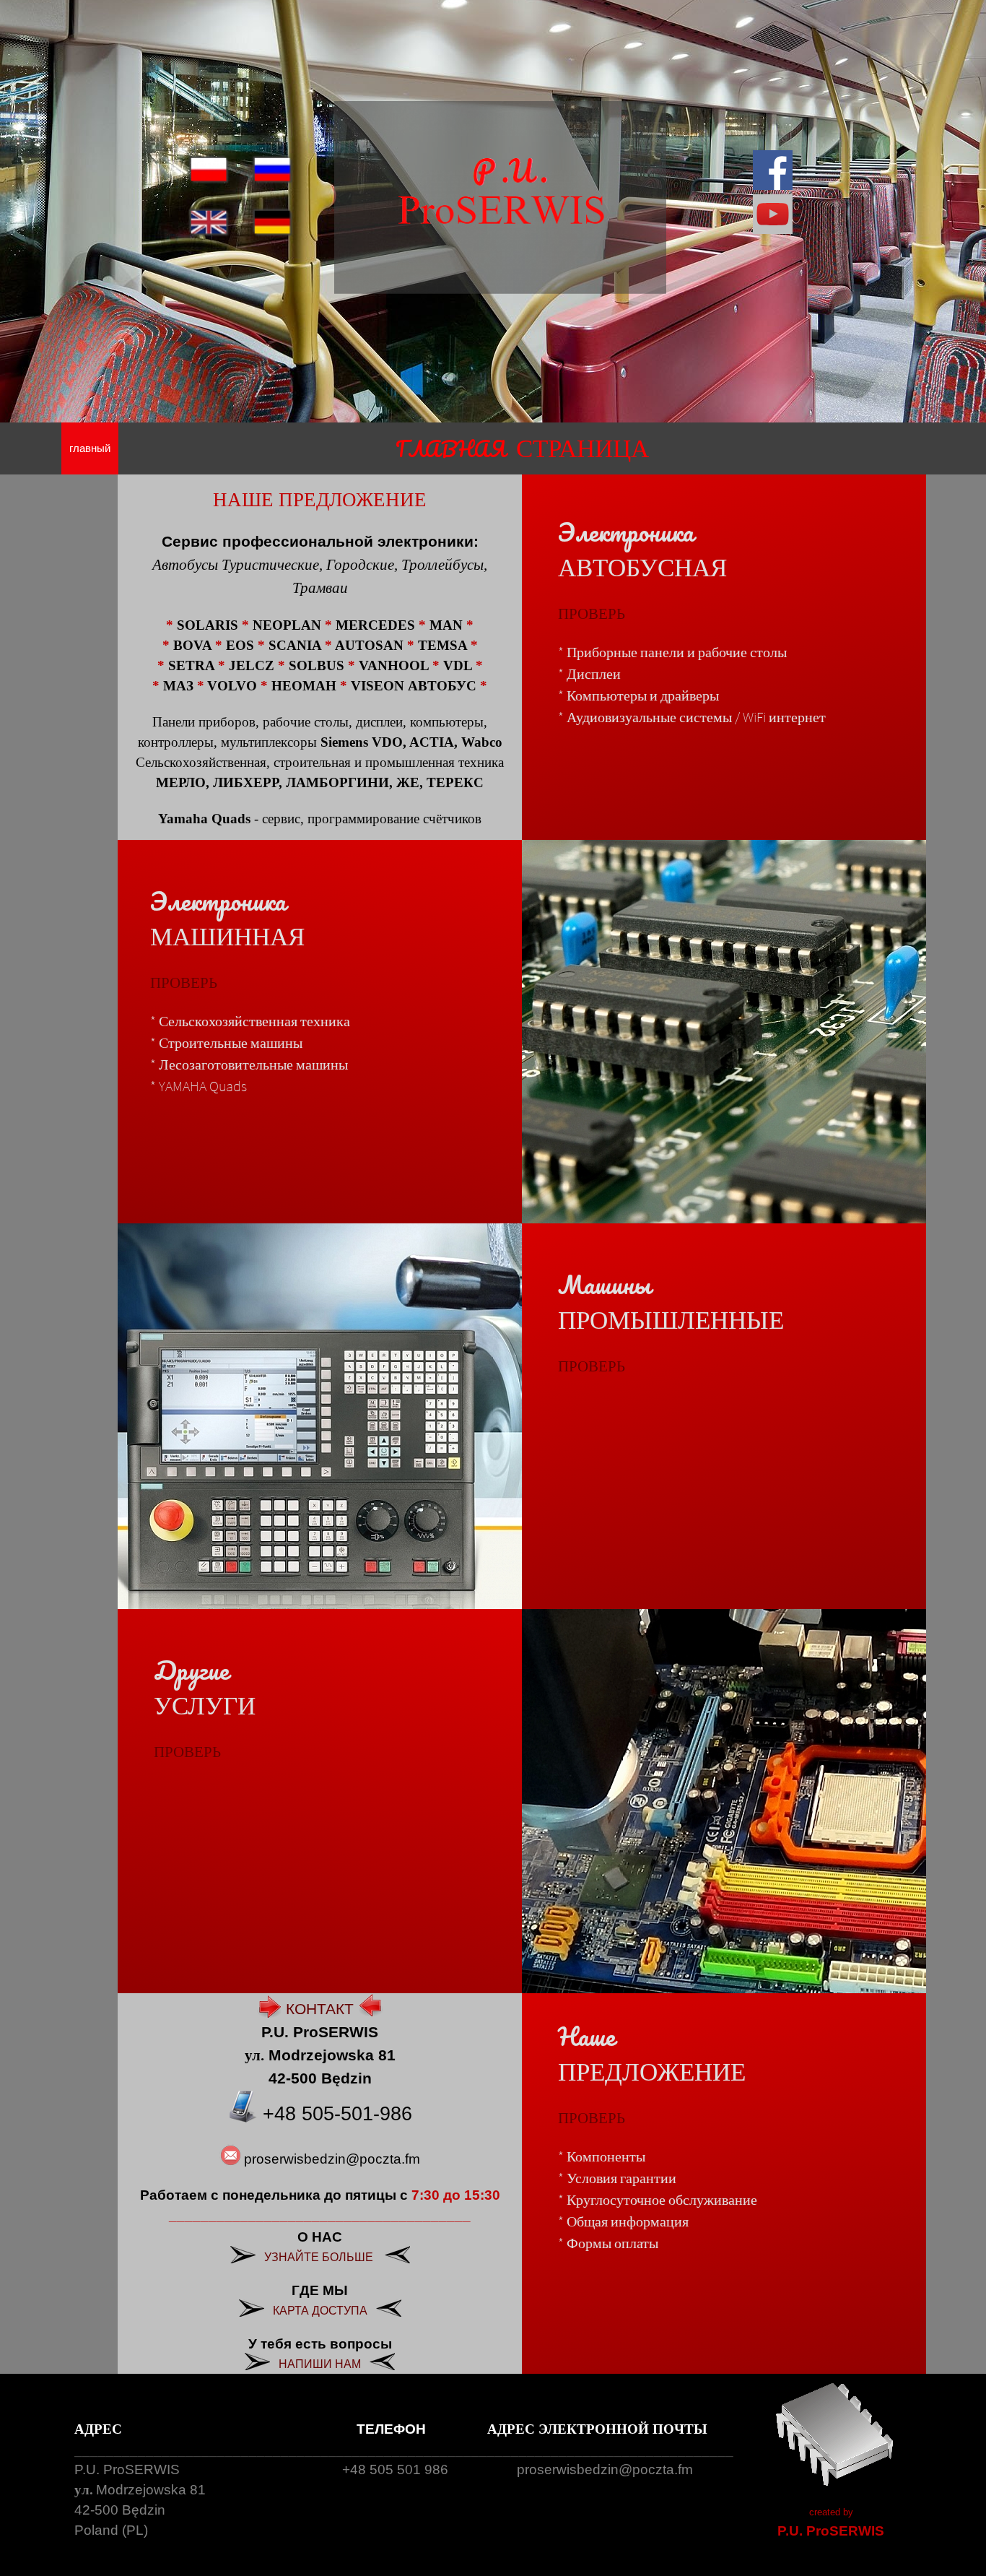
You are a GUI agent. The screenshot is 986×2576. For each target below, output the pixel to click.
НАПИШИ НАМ (320, 2364)
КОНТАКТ (320, 2009)
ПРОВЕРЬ (592, 613)
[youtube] (773, 214)
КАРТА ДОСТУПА (320, 2311)
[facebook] (773, 170)
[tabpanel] (522, 448)
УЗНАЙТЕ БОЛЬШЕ (319, 2257)
